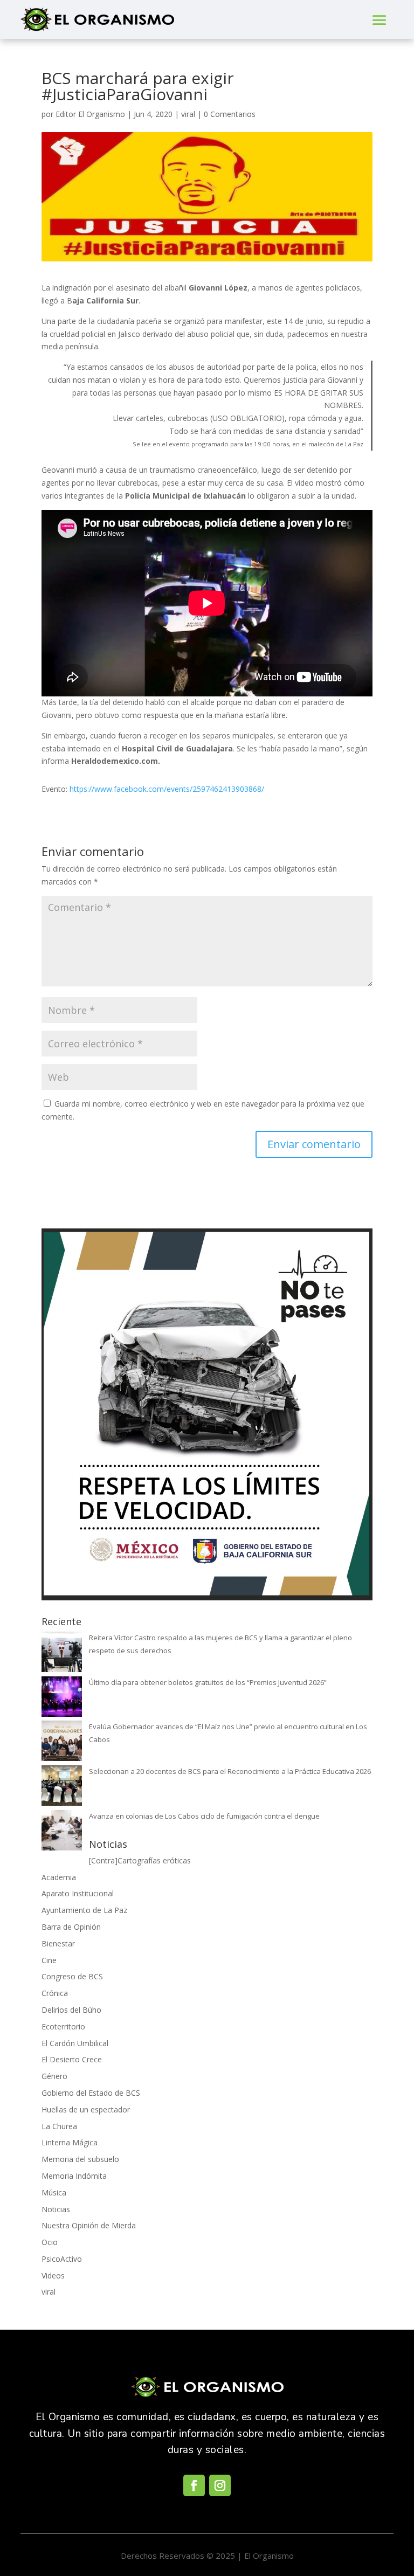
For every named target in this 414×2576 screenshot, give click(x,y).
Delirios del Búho (71, 2010)
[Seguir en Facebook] (194, 2485)
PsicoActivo (62, 2259)
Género (54, 2076)
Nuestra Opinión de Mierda (89, 2225)
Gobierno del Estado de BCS (91, 2093)
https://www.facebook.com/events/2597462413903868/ (167, 789)
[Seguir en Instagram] (220, 2485)
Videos (53, 2275)
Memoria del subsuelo (80, 2159)
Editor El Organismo (90, 114)
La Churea (59, 2126)
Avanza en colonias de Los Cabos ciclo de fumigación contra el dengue (204, 1816)
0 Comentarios (230, 114)
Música (54, 2192)
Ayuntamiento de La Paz (84, 1910)
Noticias (56, 2209)
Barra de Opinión (71, 1927)
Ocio (50, 2242)
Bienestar (58, 1943)
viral (188, 114)
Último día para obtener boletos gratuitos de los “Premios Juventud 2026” (208, 1682)
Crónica (55, 1993)
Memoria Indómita (74, 2176)
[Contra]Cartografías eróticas (140, 1860)
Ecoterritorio (63, 2026)
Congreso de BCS (72, 1976)
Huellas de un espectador (86, 2109)
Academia (59, 1877)
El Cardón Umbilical (75, 2043)
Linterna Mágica (70, 2142)
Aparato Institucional (78, 1893)
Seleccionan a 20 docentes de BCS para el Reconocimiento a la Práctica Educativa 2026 (230, 1771)
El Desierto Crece (72, 2059)
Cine (49, 1960)
